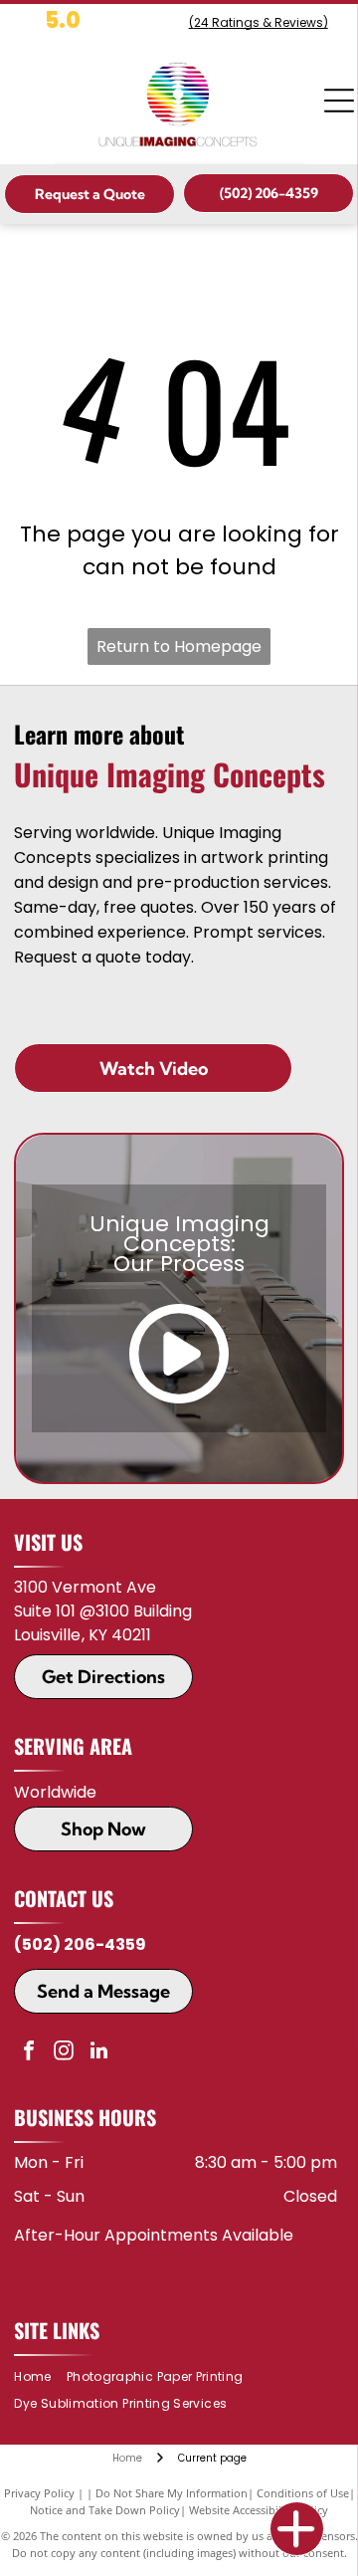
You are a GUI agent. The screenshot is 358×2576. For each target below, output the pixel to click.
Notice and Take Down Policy (105, 2510)
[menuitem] (40, 2377)
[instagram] (64, 2053)
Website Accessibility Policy (259, 2510)
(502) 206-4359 (80, 1944)
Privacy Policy (39, 2493)
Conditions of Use (303, 2493)
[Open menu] (339, 101)
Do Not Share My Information (172, 2493)
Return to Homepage (179, 646)
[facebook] (29, 2053)
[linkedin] (98, 2053)
